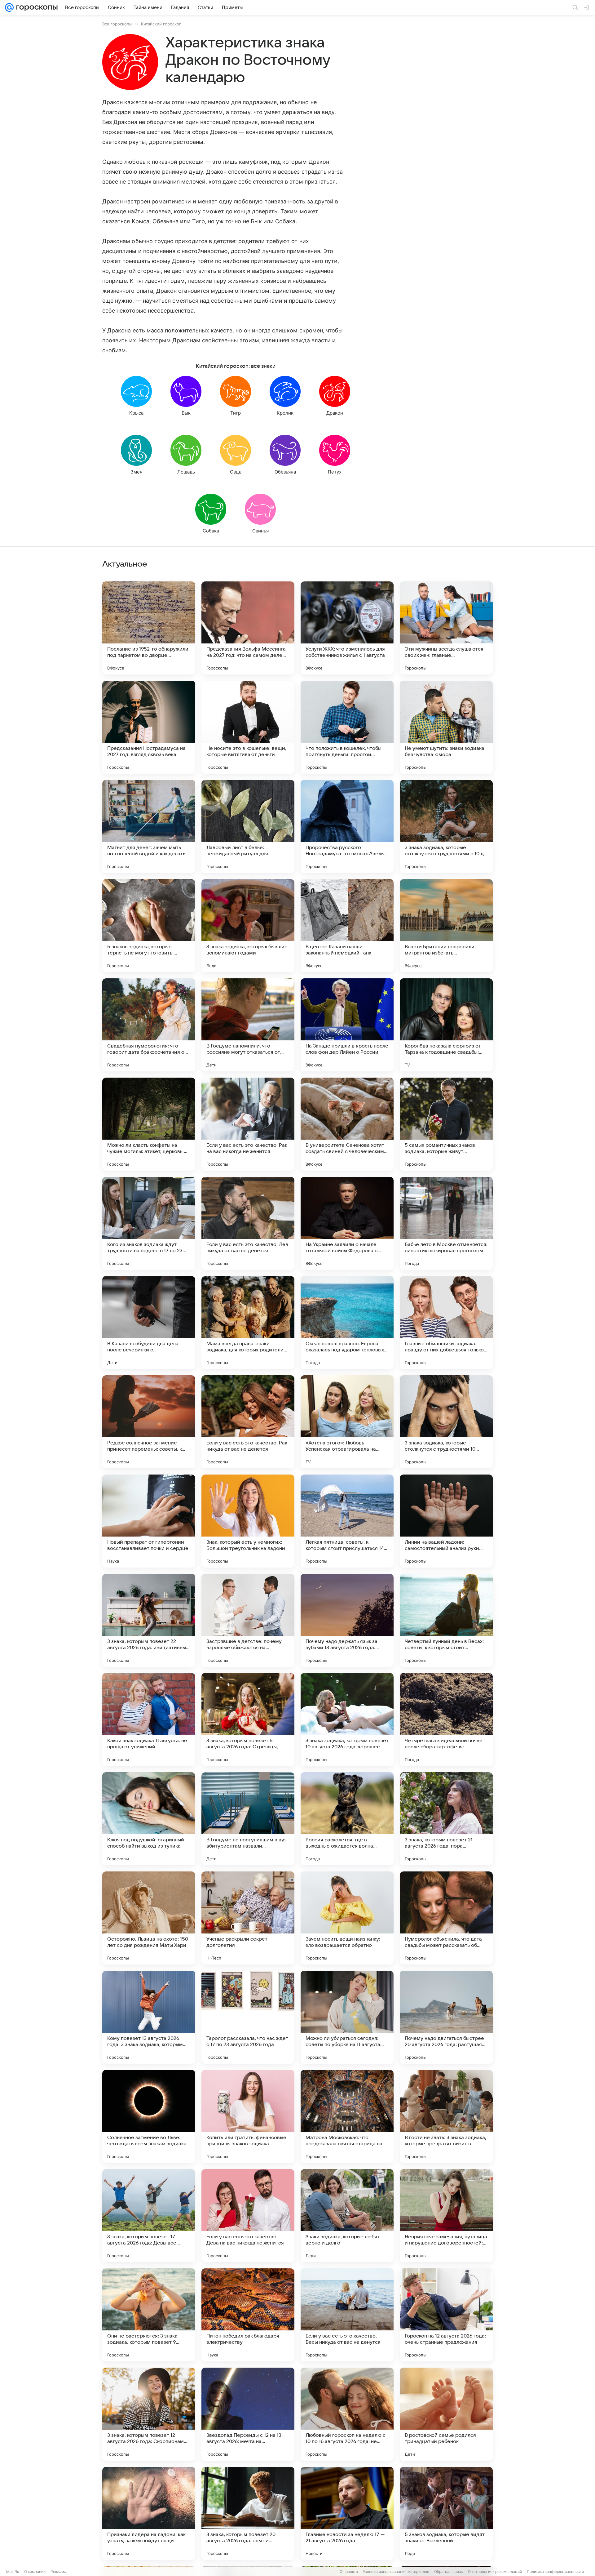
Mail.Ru (13, 2572)
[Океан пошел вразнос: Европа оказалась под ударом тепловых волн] (347, 1323)
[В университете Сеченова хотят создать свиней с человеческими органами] (347, 1124)
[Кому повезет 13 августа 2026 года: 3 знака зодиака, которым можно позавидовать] (149, 2017)
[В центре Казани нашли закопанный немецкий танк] (347, 926)
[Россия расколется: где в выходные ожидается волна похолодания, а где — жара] (347, 1819)
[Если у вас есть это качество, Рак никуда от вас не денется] (248, 1422)
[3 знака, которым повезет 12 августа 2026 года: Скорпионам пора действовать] (149, 2414)
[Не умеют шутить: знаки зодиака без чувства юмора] (446, 727)
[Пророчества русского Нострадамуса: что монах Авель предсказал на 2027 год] (347, 826)
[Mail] (9, 7)
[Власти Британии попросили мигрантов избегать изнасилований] (446, 926)
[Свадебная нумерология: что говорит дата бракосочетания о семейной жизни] (149, 1025)
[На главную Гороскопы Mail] (36, 7)
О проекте (349, 2572)
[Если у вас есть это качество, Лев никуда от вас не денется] (248, 1223)
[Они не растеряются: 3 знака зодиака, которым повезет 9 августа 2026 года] (149, 2315)
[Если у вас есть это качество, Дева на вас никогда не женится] (248, 2216)
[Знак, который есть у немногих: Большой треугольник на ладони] (248, 1521)
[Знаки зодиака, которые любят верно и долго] (347, 2216)
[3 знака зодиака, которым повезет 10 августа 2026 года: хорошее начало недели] (347, 1720)
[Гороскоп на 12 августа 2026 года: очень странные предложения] (446, 2315)
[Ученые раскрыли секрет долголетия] (248, 1918)
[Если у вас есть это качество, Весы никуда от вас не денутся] (347, 2315)
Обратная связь (449, 2572)
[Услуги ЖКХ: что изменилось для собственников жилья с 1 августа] (347, 628)
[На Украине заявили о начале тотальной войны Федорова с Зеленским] (347, 1223)
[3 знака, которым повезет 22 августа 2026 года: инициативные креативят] (149, 1620)
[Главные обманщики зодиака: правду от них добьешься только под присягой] (446, 1323)
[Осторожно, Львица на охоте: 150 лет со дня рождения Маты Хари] (149, 1918)
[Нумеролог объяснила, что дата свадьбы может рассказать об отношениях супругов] (446, 1918)
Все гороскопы (117, 24)
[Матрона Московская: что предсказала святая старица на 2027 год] (347, 2116)
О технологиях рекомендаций (495, 2572)
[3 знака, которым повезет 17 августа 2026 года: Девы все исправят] (149, 2216)
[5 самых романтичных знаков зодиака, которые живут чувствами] (446, 1124)
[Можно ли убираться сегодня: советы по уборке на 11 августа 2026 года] (347, 2017)
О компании (35, 2572)
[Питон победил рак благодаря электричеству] (248, 2315)
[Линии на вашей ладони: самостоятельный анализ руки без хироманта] (446, 1521)
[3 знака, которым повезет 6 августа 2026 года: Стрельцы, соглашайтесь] (248, 1720)
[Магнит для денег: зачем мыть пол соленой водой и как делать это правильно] (149, 826)
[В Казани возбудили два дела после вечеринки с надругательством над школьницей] (149, 1323)
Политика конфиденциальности (555, 2572)
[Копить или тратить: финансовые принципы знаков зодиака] (248, 2116)
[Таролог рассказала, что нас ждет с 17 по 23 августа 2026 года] (248, 2017)
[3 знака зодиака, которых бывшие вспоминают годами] (248, 926)
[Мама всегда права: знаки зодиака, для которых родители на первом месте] (248, 1323)
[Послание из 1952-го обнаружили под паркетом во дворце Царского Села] (149, 628)
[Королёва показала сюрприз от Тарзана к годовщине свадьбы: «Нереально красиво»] (446, 1025)
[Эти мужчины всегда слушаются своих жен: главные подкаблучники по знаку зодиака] (446, 628)
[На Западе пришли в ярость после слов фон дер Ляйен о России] (347, 1025)
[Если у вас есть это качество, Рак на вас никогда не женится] (248, 1124)
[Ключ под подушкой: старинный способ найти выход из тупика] (149, 1819)
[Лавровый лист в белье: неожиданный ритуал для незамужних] (248, 826)
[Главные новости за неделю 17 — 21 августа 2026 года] (347, 2513)
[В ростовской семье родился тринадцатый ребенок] (446, 2414)
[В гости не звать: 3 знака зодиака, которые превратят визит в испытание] (446, 2116)
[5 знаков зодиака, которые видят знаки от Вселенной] (446, 2513)
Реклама (58, 2572)
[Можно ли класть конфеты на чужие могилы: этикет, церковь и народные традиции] (149, 1124)
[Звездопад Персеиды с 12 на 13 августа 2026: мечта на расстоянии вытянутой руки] (248, 2414)
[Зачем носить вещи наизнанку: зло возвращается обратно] (347, 1918)
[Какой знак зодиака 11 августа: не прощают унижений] (149, 1720)
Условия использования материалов (396, 2572)
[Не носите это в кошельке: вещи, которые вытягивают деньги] (248, 727)
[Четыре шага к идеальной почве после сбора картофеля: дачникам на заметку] (446, 1720)
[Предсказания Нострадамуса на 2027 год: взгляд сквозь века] (149, 727)
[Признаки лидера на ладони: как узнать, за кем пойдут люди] (149, 2513)
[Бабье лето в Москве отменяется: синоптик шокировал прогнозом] (446, 1223)
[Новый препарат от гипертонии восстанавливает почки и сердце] (149, 1521)
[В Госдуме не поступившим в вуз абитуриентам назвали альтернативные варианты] (248, 1819)
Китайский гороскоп (161, 24)
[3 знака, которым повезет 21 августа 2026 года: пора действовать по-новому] (446, 1819)
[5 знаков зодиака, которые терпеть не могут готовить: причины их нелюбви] (149, 926)
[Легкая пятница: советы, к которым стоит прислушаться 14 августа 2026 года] (347, 1521)
